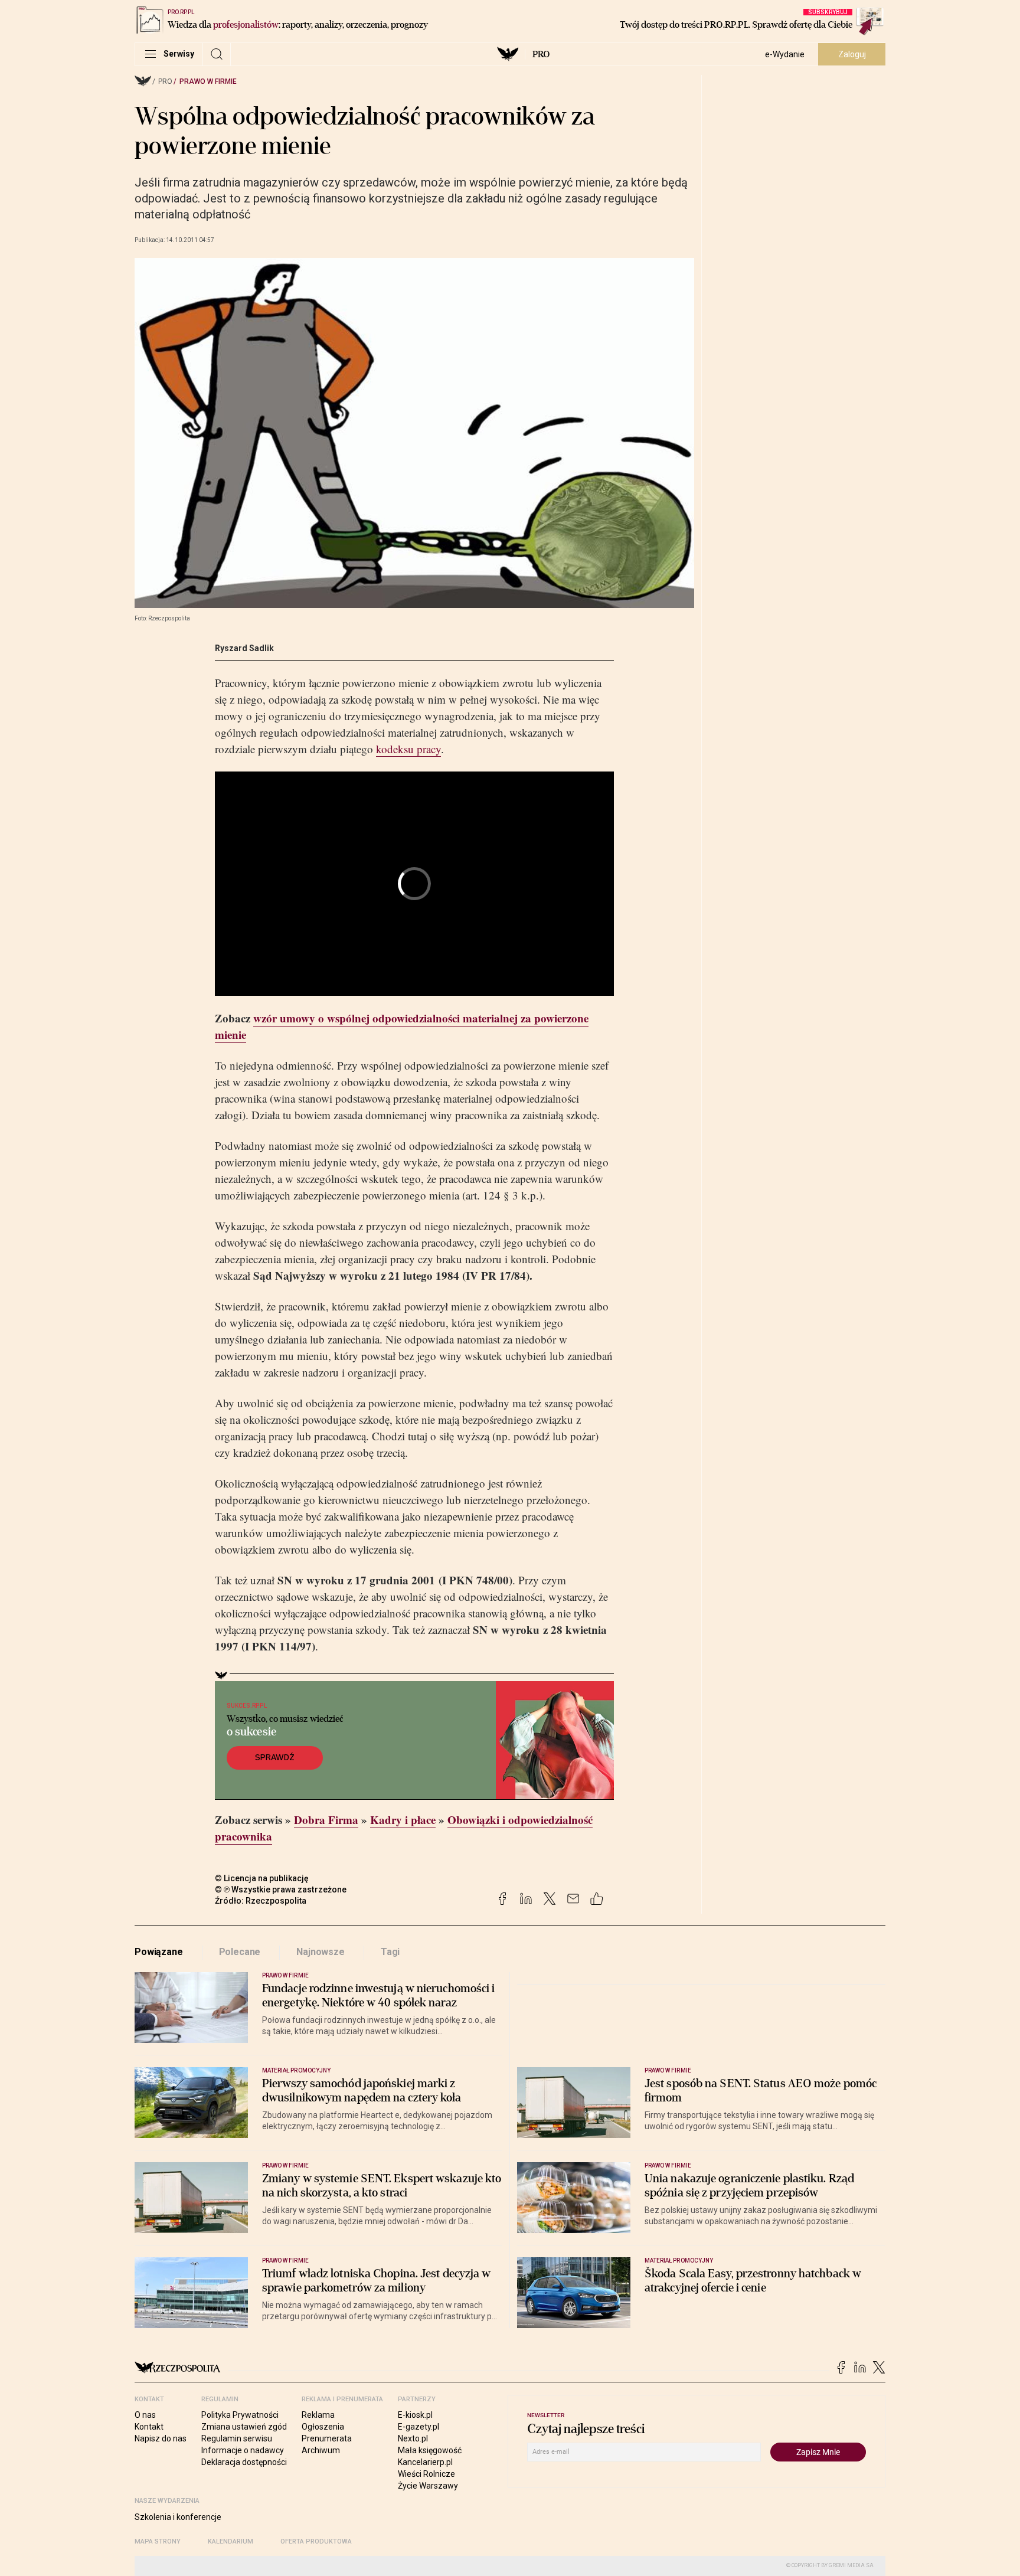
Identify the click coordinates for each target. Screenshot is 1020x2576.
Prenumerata (327, 2438)
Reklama (318, 2415)
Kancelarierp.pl (425, 2462)
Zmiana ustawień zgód (244, 2427)
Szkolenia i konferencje (178, 2517)
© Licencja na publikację (262, 1878)
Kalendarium (231, 2541)
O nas (145, 2415)
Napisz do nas (161, 2438)
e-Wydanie (785, 54)
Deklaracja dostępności (244, 2462)
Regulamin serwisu (237, 2438)
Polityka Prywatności (240, 2415)
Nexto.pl (413, 2438)
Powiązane (159, 1952)
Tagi (390, 1952)
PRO (541, 54)
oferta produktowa (316, 2541)
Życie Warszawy (428, 2486)
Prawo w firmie (208, 81)
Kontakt (149, 2427)
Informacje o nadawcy (243, 2450)
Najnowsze (321, 1952)
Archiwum (321, 2450)
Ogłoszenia (323, 2427)
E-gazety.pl (419, 2427)
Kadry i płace (403, 1820)
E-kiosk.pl (415, 2415)
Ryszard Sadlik (244, 648)
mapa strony (158, 2541)
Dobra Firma (326, 1820)
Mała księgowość (430, 2450)
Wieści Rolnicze (426, 2474)
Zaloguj (852, 54)
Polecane (240, 1952)
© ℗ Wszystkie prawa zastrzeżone (281, 1889)
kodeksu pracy (408, 749)
